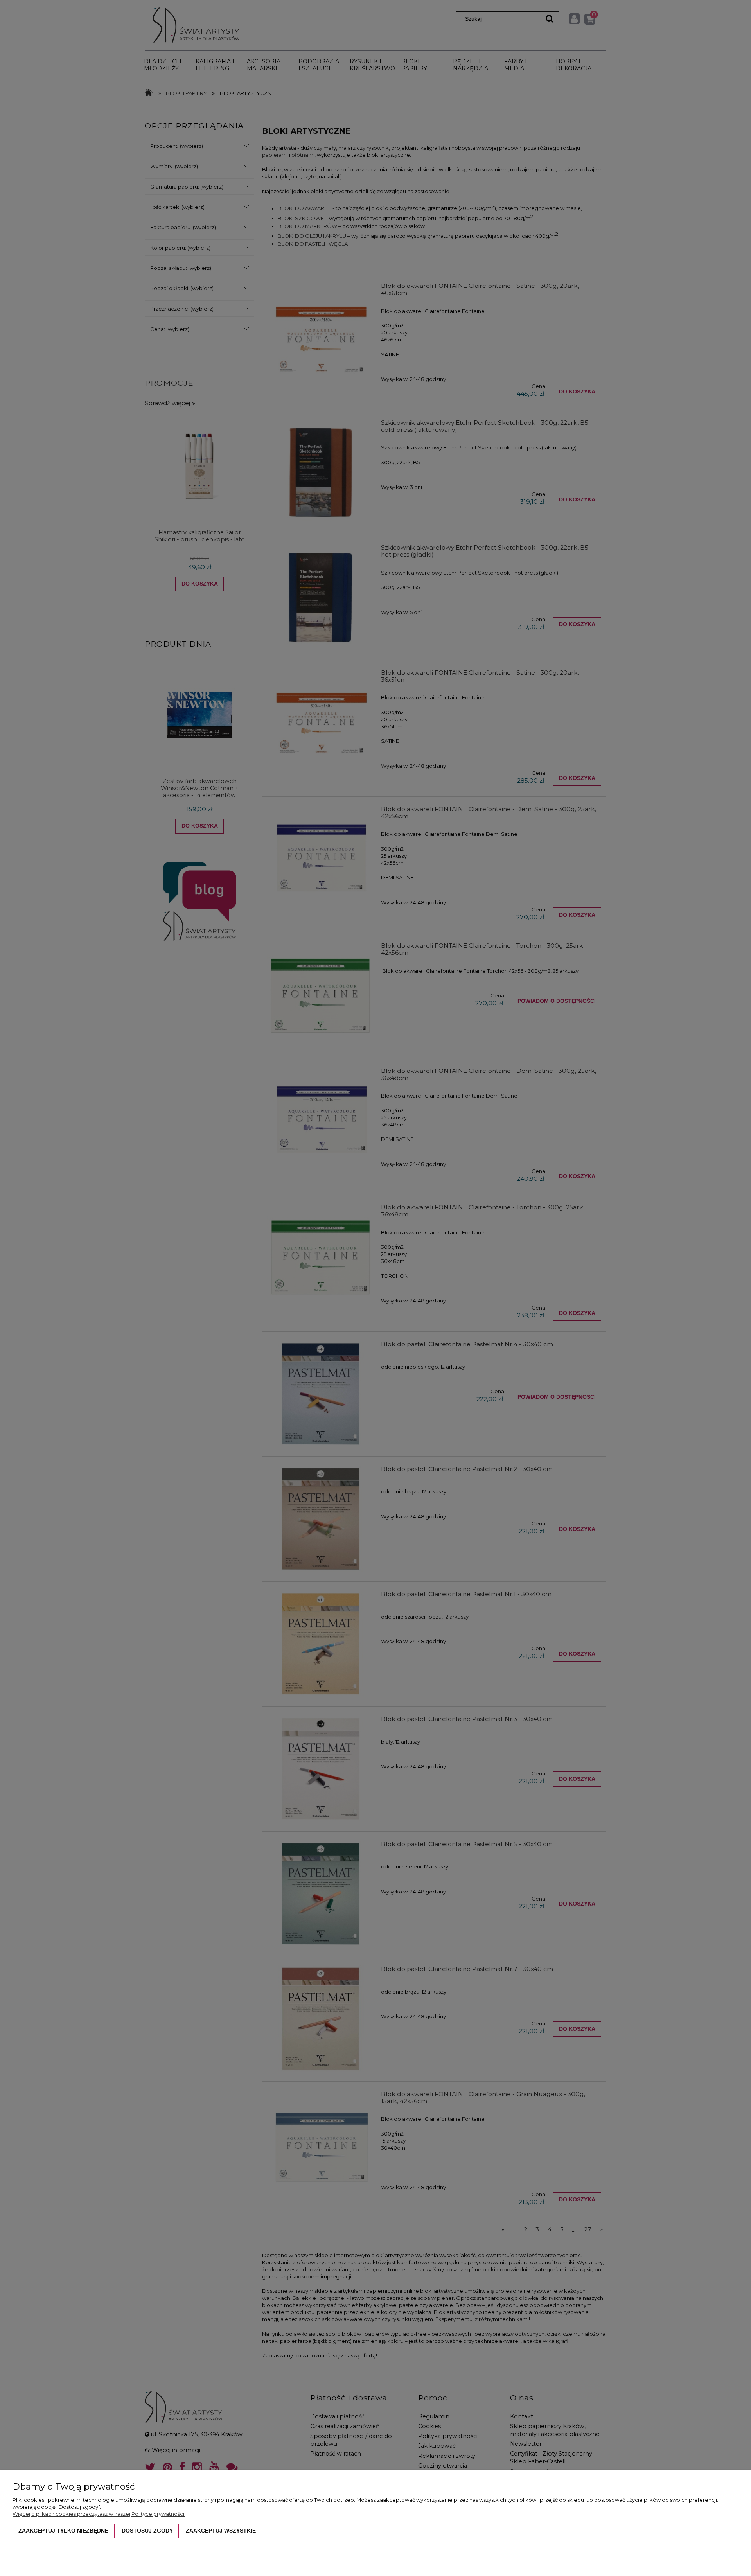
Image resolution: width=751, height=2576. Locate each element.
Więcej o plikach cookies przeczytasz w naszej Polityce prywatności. (99, 2514)
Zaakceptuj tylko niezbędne (63, 2531)
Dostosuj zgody (147, 2531)
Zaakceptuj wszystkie (221, 2531)
